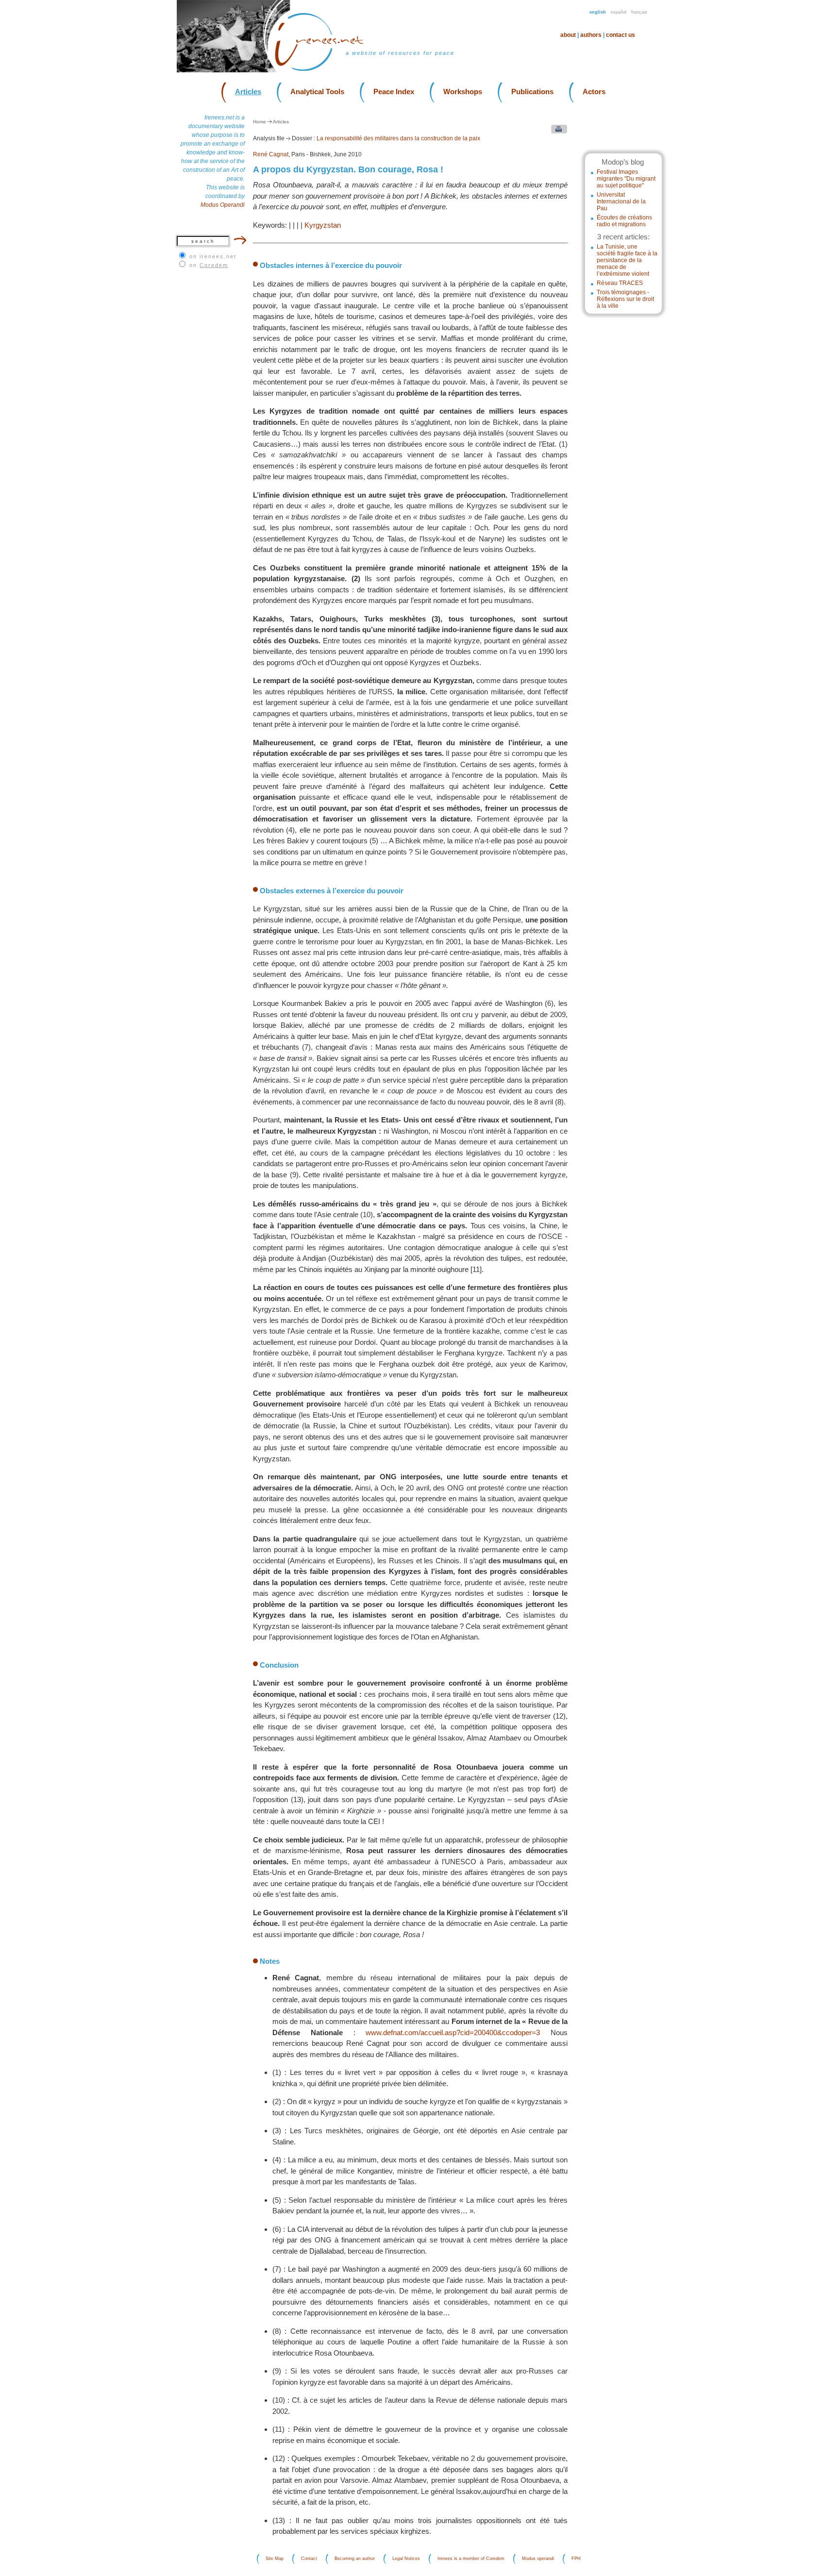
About (568, 35)
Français (639, 12)
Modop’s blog (623, 162)
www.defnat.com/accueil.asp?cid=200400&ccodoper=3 (453, 2032)
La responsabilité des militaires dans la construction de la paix (398, 138)
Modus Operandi (223, 205)
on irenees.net (213, 256)
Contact (309, 2559)
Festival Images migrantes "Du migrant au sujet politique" (626, 179)
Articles (248, 92)
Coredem (214, 265)
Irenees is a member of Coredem (471, 2559)
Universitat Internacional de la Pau (621, 201)
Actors (594, 92)
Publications (532, 92)
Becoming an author (355, 2559)
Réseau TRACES (620, 283)
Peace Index (394, 92)
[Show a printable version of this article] (557, 131)
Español (619, 12)
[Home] (325, 70)
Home (260, 122)
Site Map (275, 2559)
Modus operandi (538, 2559)
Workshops (463, 92)
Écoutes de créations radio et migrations (624, 221)
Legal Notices (406, 2559)
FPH (576, 2559)
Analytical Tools (317, 92)
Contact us (621, 35)
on (209, 265)
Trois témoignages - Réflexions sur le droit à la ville (625, 299)
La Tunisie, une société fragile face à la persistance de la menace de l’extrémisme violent (627, 260)
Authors (591, 35)
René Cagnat (271, 154)
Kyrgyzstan (323, 225)
